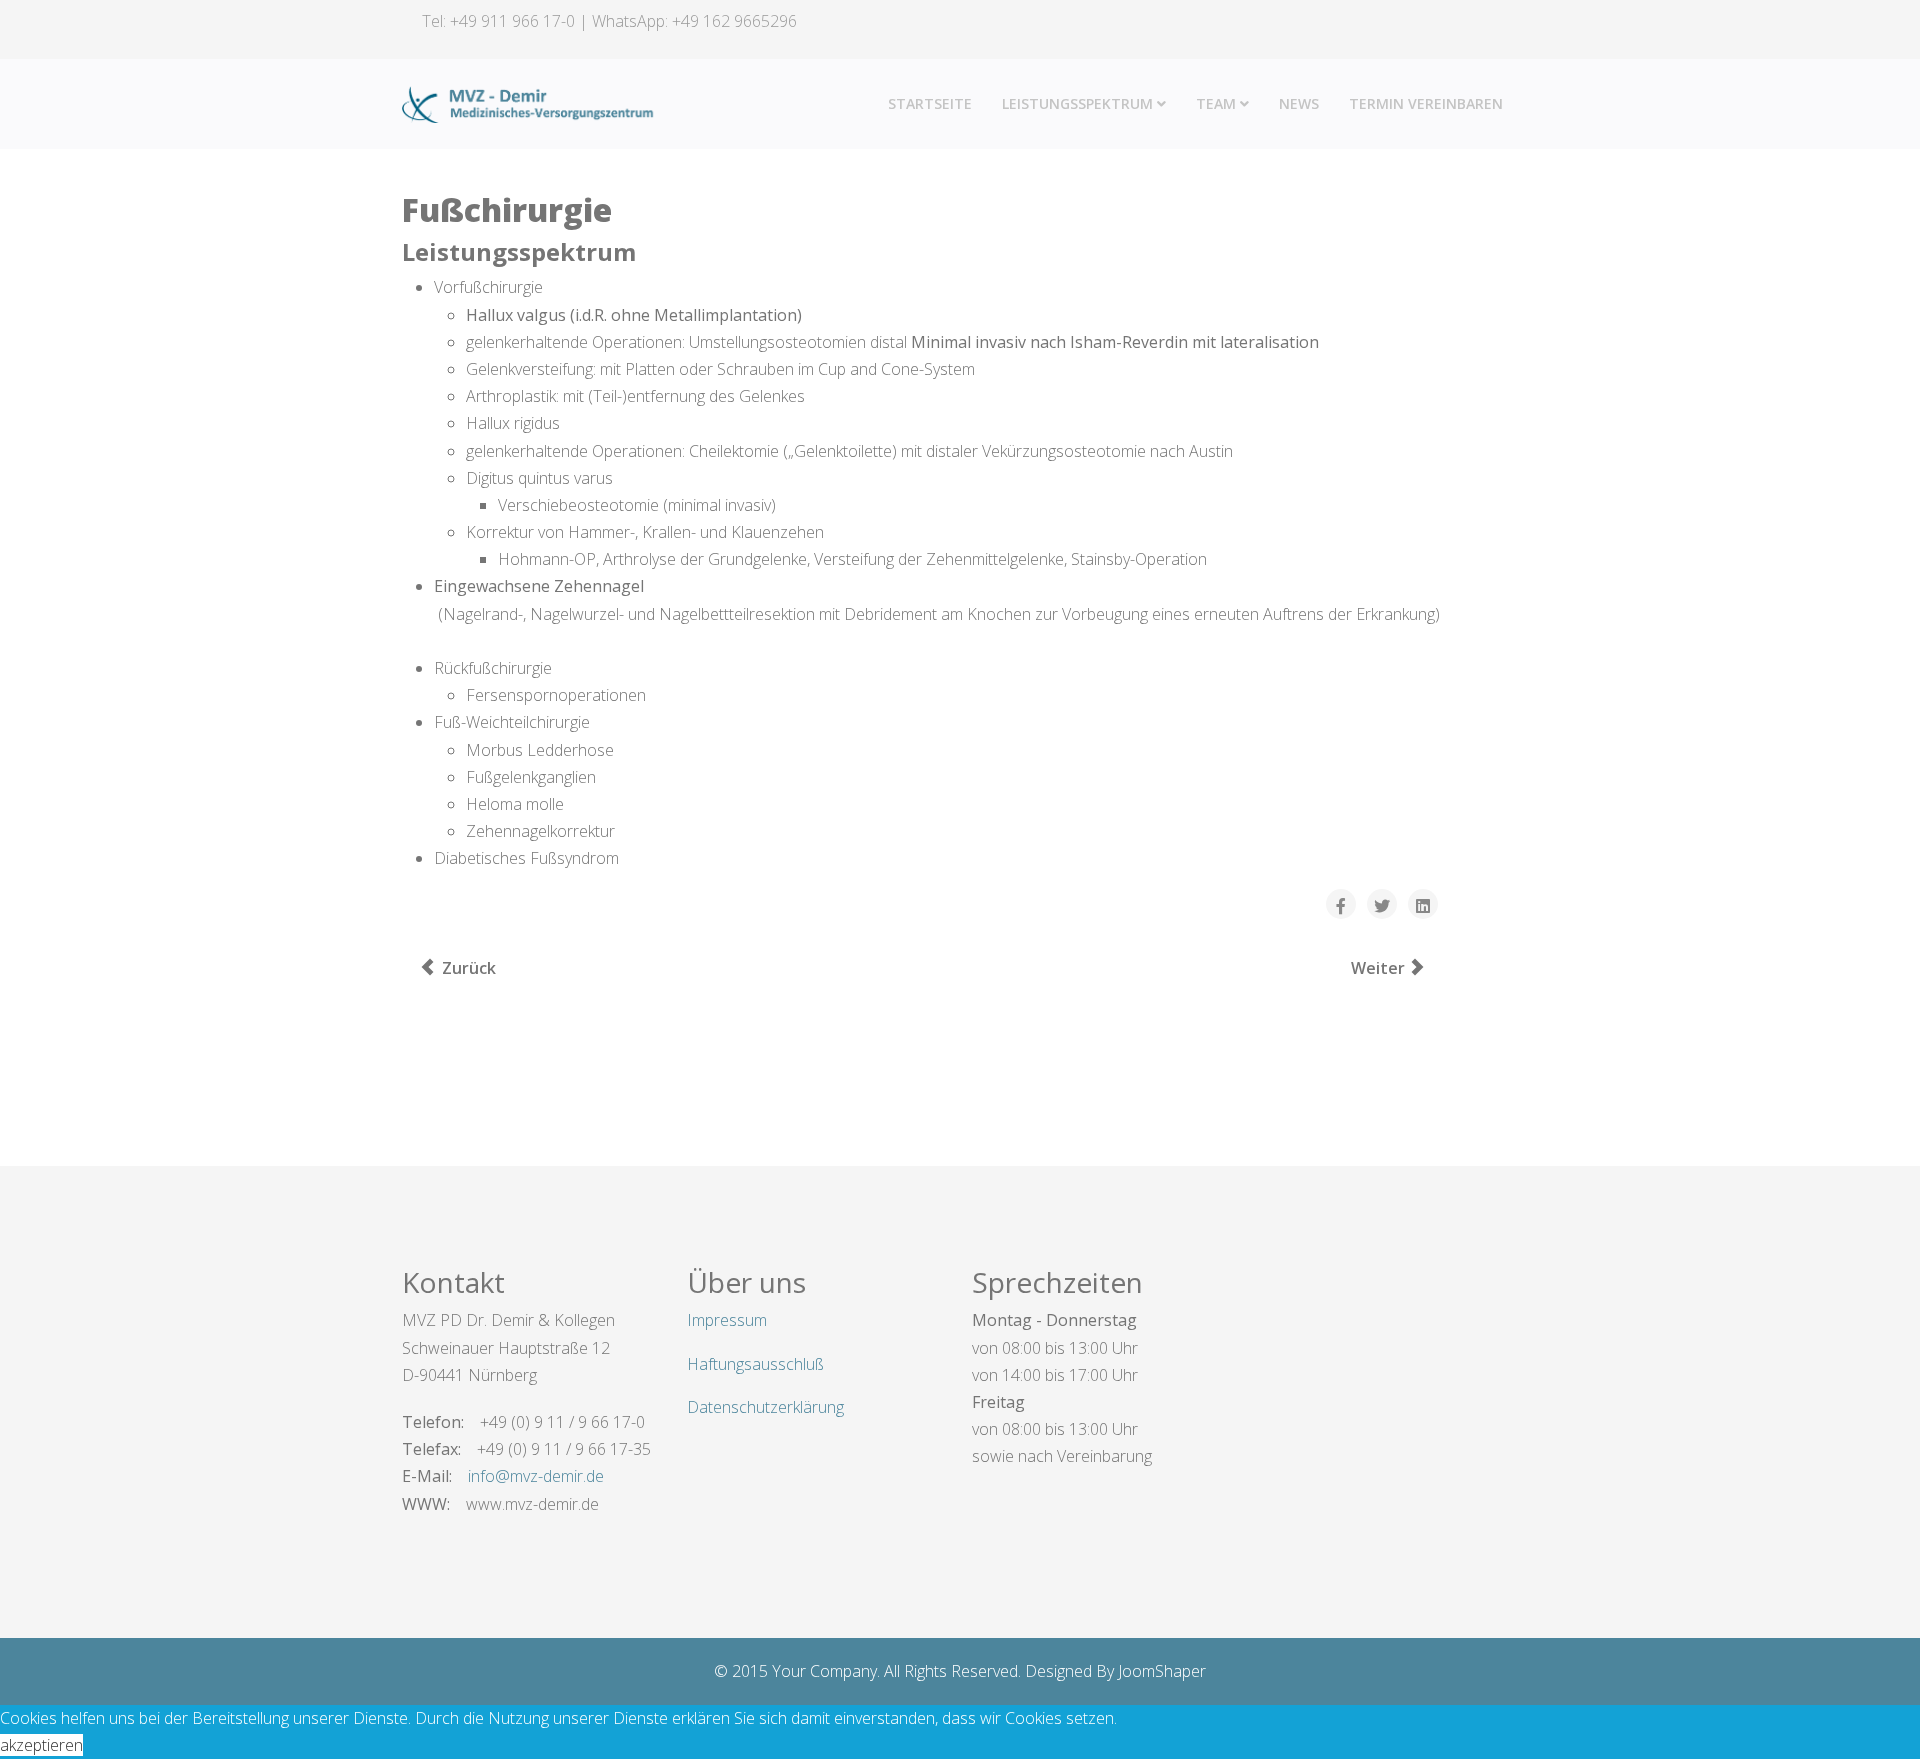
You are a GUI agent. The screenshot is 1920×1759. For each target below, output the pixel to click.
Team (1216, 103)
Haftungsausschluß (755, 1364)
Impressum (727, 1320)
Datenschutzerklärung (765, 1407)
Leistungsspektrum (1077, 103)
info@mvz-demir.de (536, 1476)
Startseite (930, 103)
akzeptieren (41, 1745)
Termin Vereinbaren (1426, 103)
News (1299, 103)
